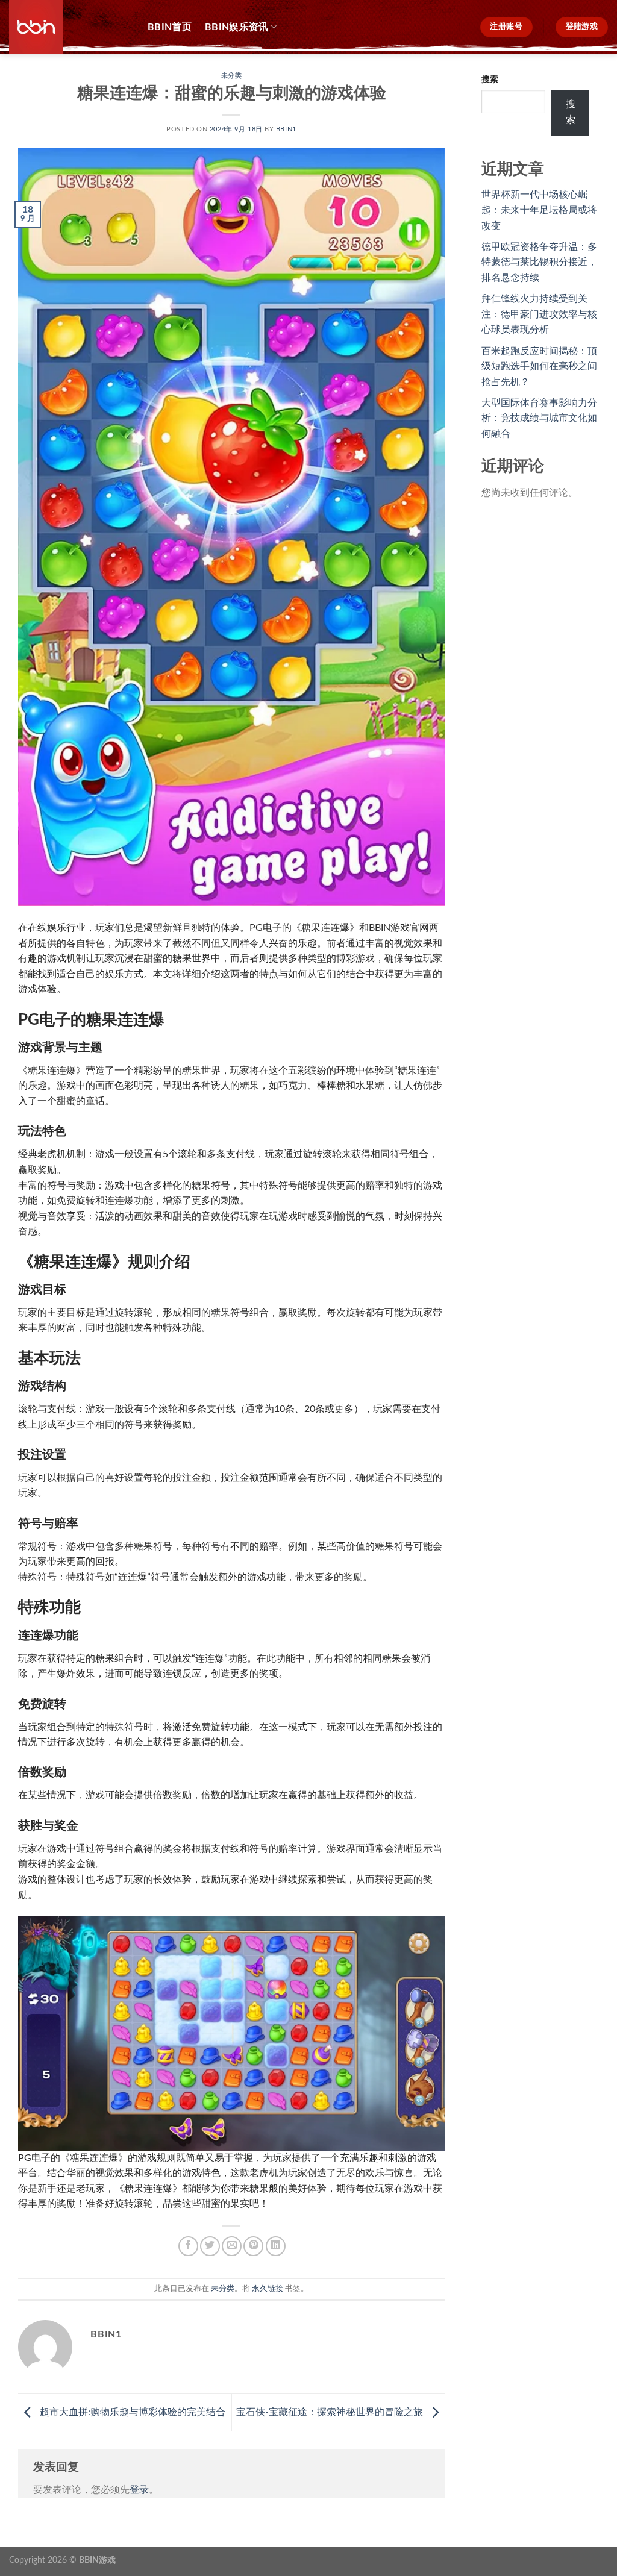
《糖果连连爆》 (325, 928)
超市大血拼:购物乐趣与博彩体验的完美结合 (131, 2412)
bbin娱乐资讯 (237, 27)
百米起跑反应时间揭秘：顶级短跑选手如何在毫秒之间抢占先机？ (539, 367)
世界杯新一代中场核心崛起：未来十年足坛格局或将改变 (539, 210)
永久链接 (268, 2289)
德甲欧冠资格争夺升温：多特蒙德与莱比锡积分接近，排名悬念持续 (539, 262)
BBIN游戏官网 (399, 928)
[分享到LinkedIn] (276, 2246)
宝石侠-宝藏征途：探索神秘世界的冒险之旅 (331, 2412)
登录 (139, 2490)
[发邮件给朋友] (232, 2246)
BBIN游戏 (97, 2560)
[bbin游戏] (69, 27)
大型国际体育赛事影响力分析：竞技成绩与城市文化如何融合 (539, 418)
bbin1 (286, 129)
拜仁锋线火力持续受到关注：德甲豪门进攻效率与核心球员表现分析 (539, 314)
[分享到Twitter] (210, 2246)
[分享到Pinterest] (253, 2246)
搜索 (490, 79)
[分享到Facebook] (188, 2246)
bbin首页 (170, 27)
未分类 (232, 76)
